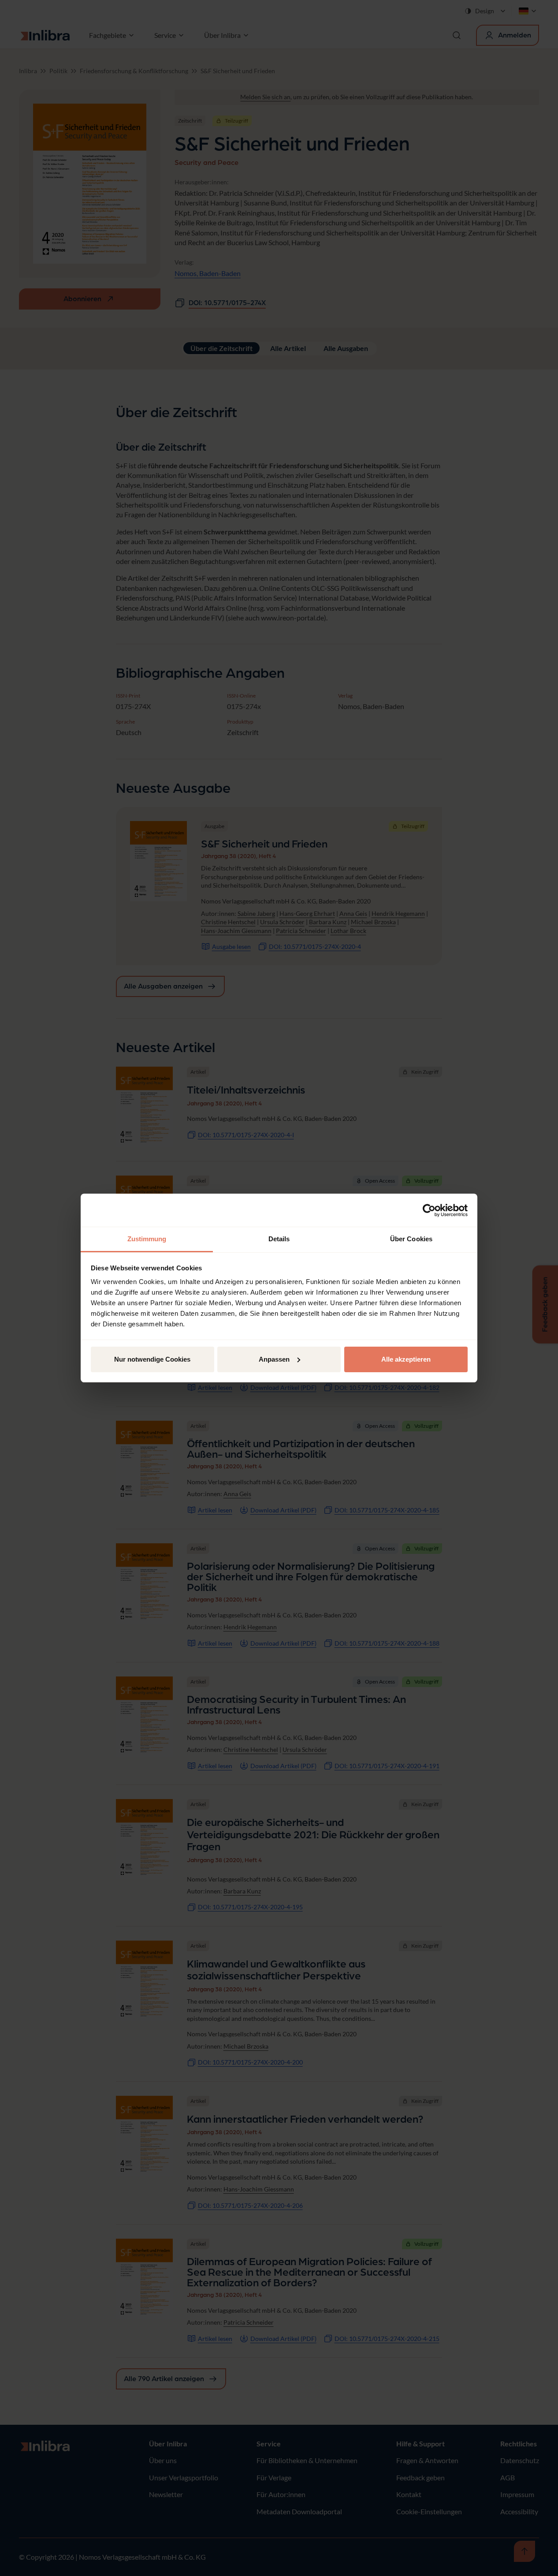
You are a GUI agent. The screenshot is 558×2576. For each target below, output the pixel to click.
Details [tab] (279, 1239)
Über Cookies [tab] (411, 1239)
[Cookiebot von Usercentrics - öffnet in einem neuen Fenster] (429, 1210)
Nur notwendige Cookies (152, 1359)
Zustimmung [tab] (147, 1239)
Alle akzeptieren (406, 1359)
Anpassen (274, 1359)
